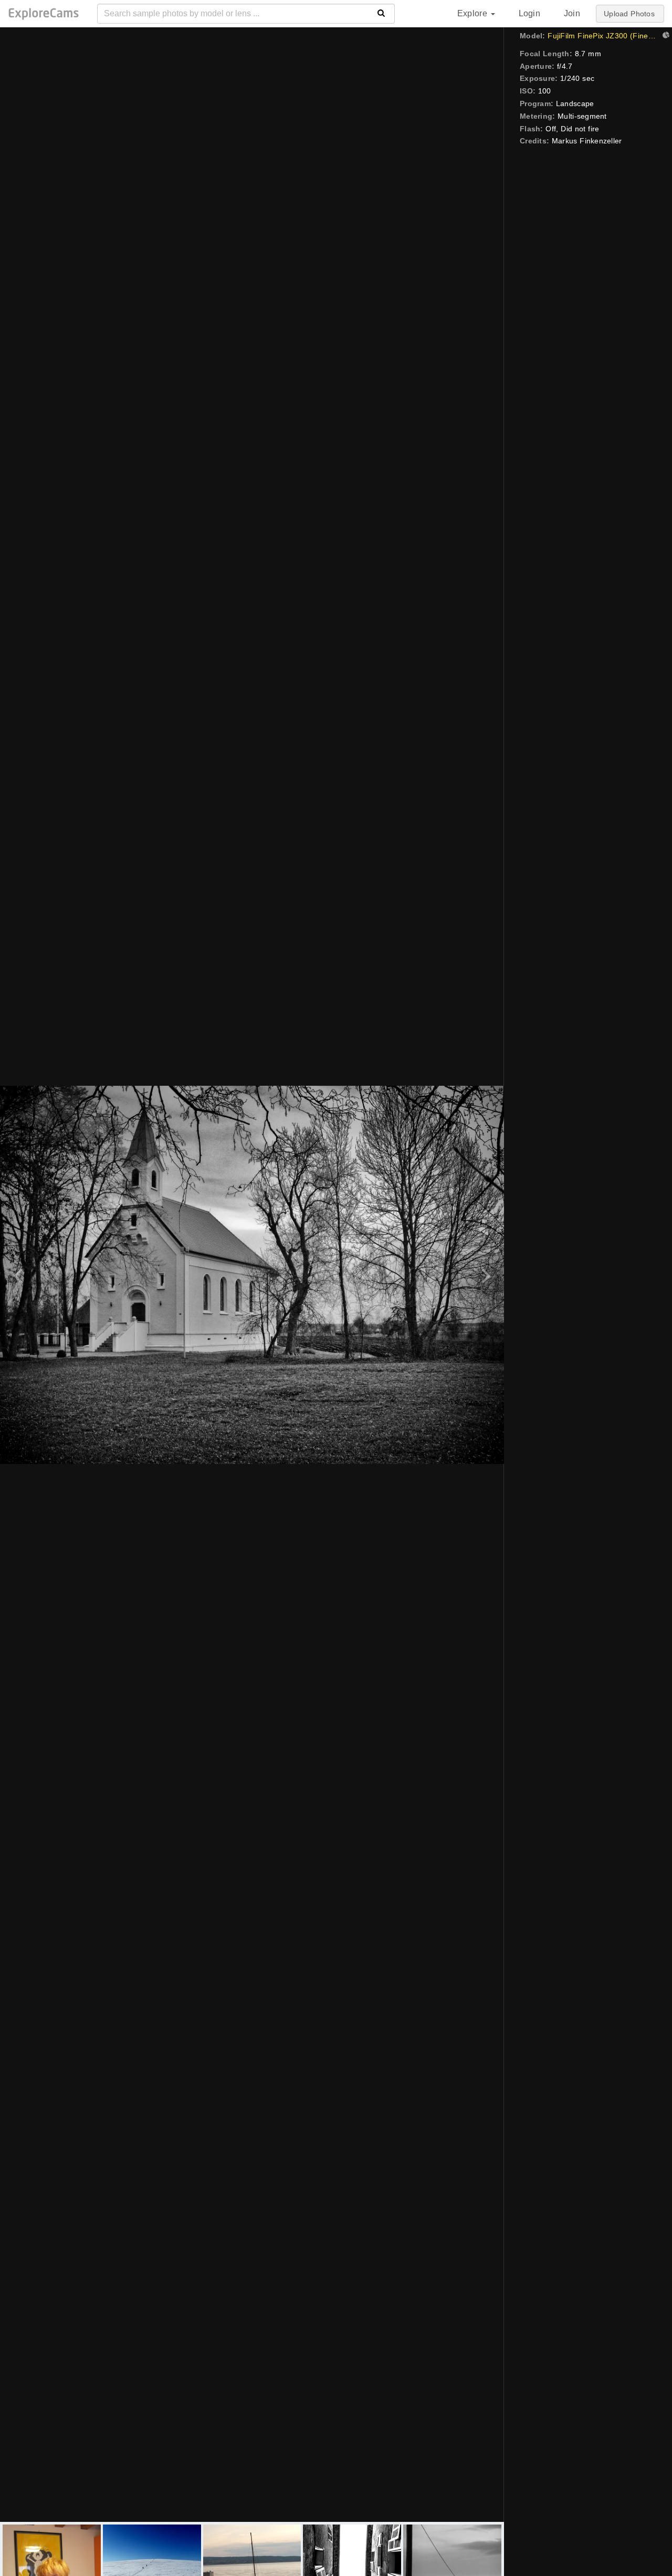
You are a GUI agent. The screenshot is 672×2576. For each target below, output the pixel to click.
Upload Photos (629, 14)
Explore (474, 13)
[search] (381, 14)
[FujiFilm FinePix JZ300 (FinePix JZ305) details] (665, 36)
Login (529, 13)
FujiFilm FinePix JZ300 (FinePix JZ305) (602, 36)
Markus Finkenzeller (587, 141)
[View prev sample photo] (20, 1275)
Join (572, 13)
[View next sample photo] (484, 1275)
